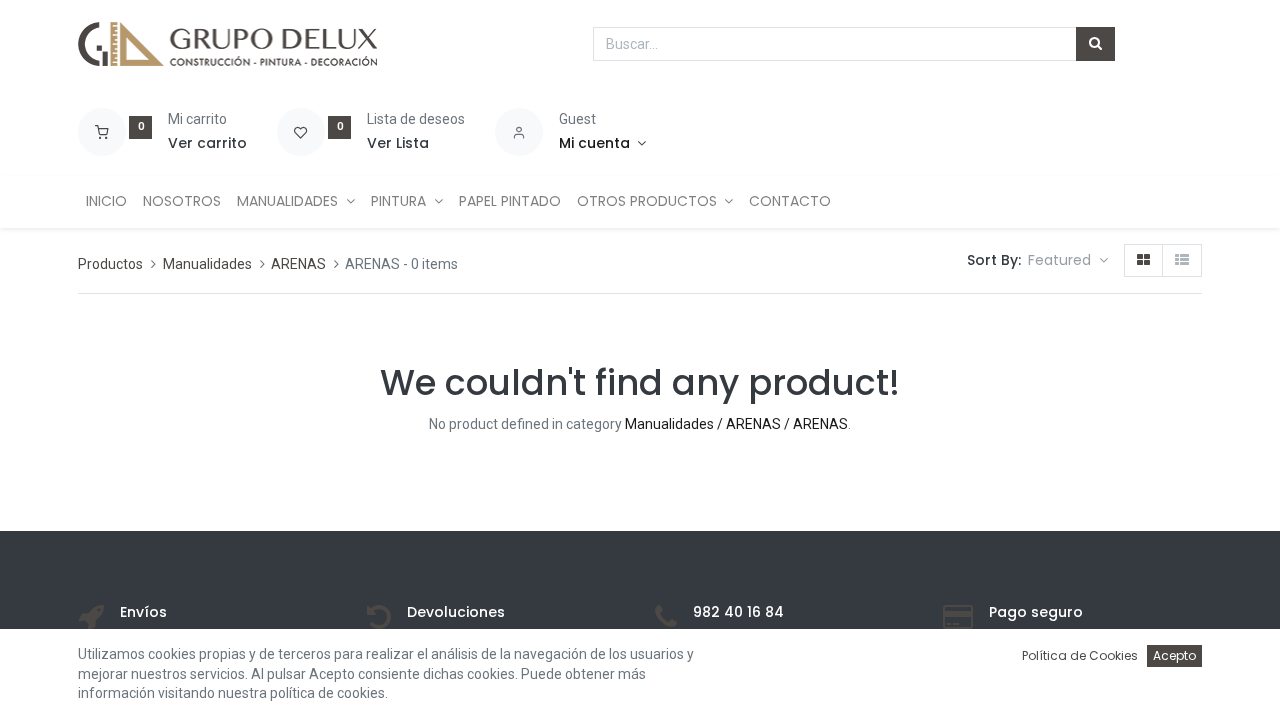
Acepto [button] (1174, 655)
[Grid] (1143, 261)
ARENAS (298, 264)
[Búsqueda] (1095, 44)
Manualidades (207, 264)
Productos (110, 264)
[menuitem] (106, 202)
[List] (1182, 261)
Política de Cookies (1080, 655)
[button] (1068, 261)
